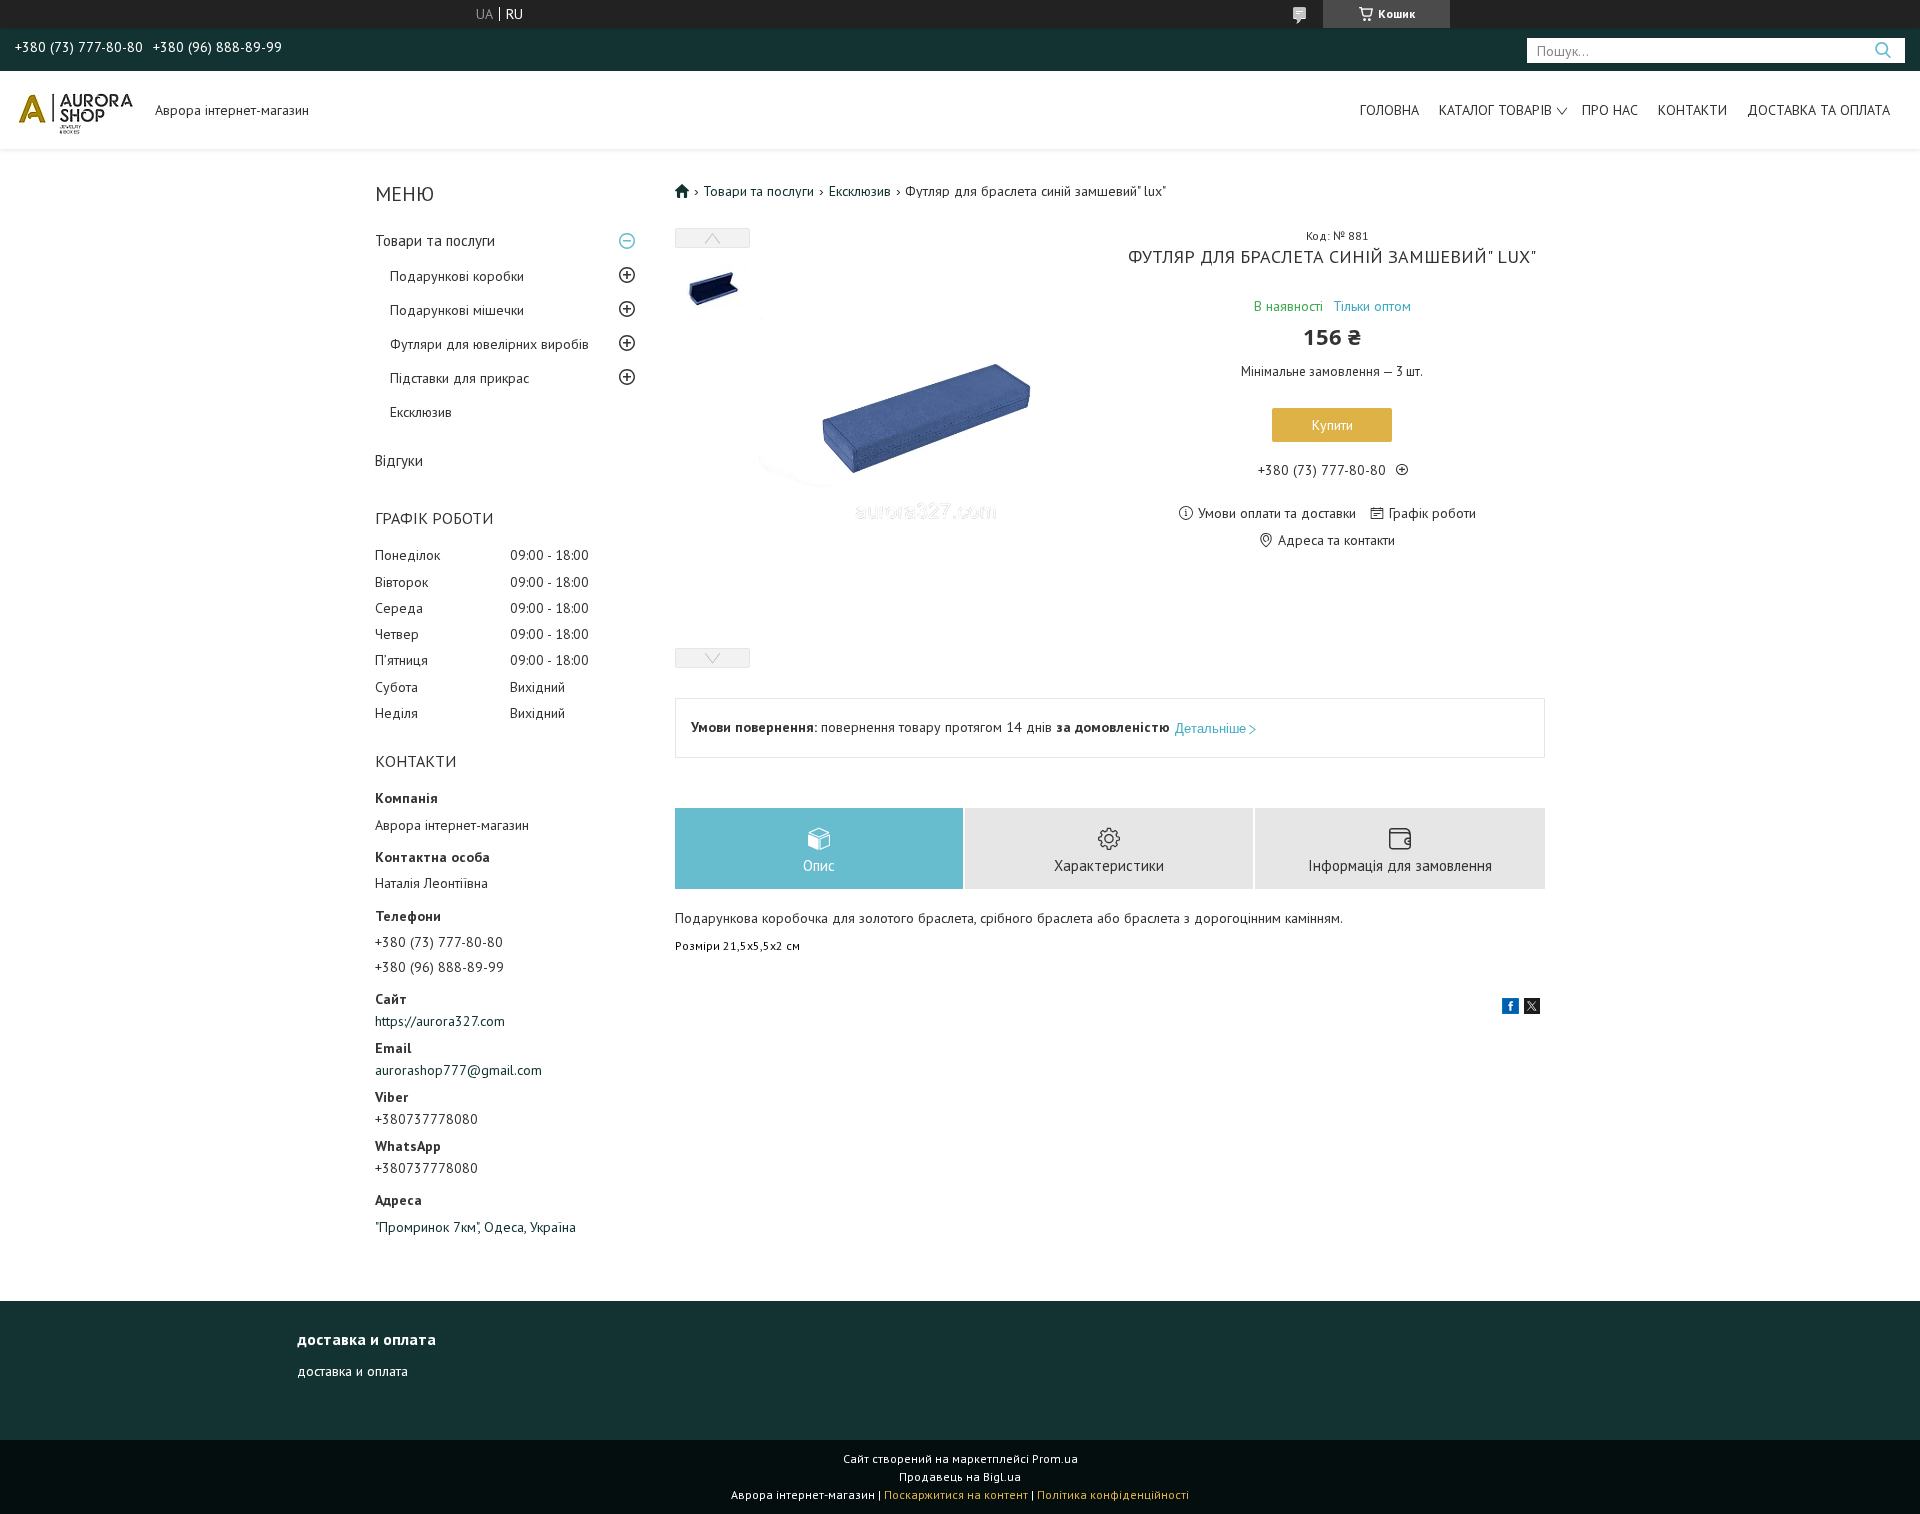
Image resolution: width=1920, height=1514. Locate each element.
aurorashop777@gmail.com (458, 1070)
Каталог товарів (1495, 110)
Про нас (1610, 110)
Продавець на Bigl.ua (960, 1476)
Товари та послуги (435, 240)
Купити (1332, 425)
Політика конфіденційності (1113, 1494)
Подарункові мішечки (457, 310)
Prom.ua (1055, 1458)
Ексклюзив (421, 412)
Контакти (1692, 110)
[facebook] (1510, 1009)
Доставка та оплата (1818, 110)
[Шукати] (1882, 50)
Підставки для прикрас (459, 378)
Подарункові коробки (457, 276)
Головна (1389, 110)
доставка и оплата (352, 1371)
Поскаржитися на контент (956, 1494)
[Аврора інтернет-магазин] (75, 110)
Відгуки (399, 460)
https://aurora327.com (440, 1021)
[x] (1532, 1009)
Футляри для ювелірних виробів (489, 344)
